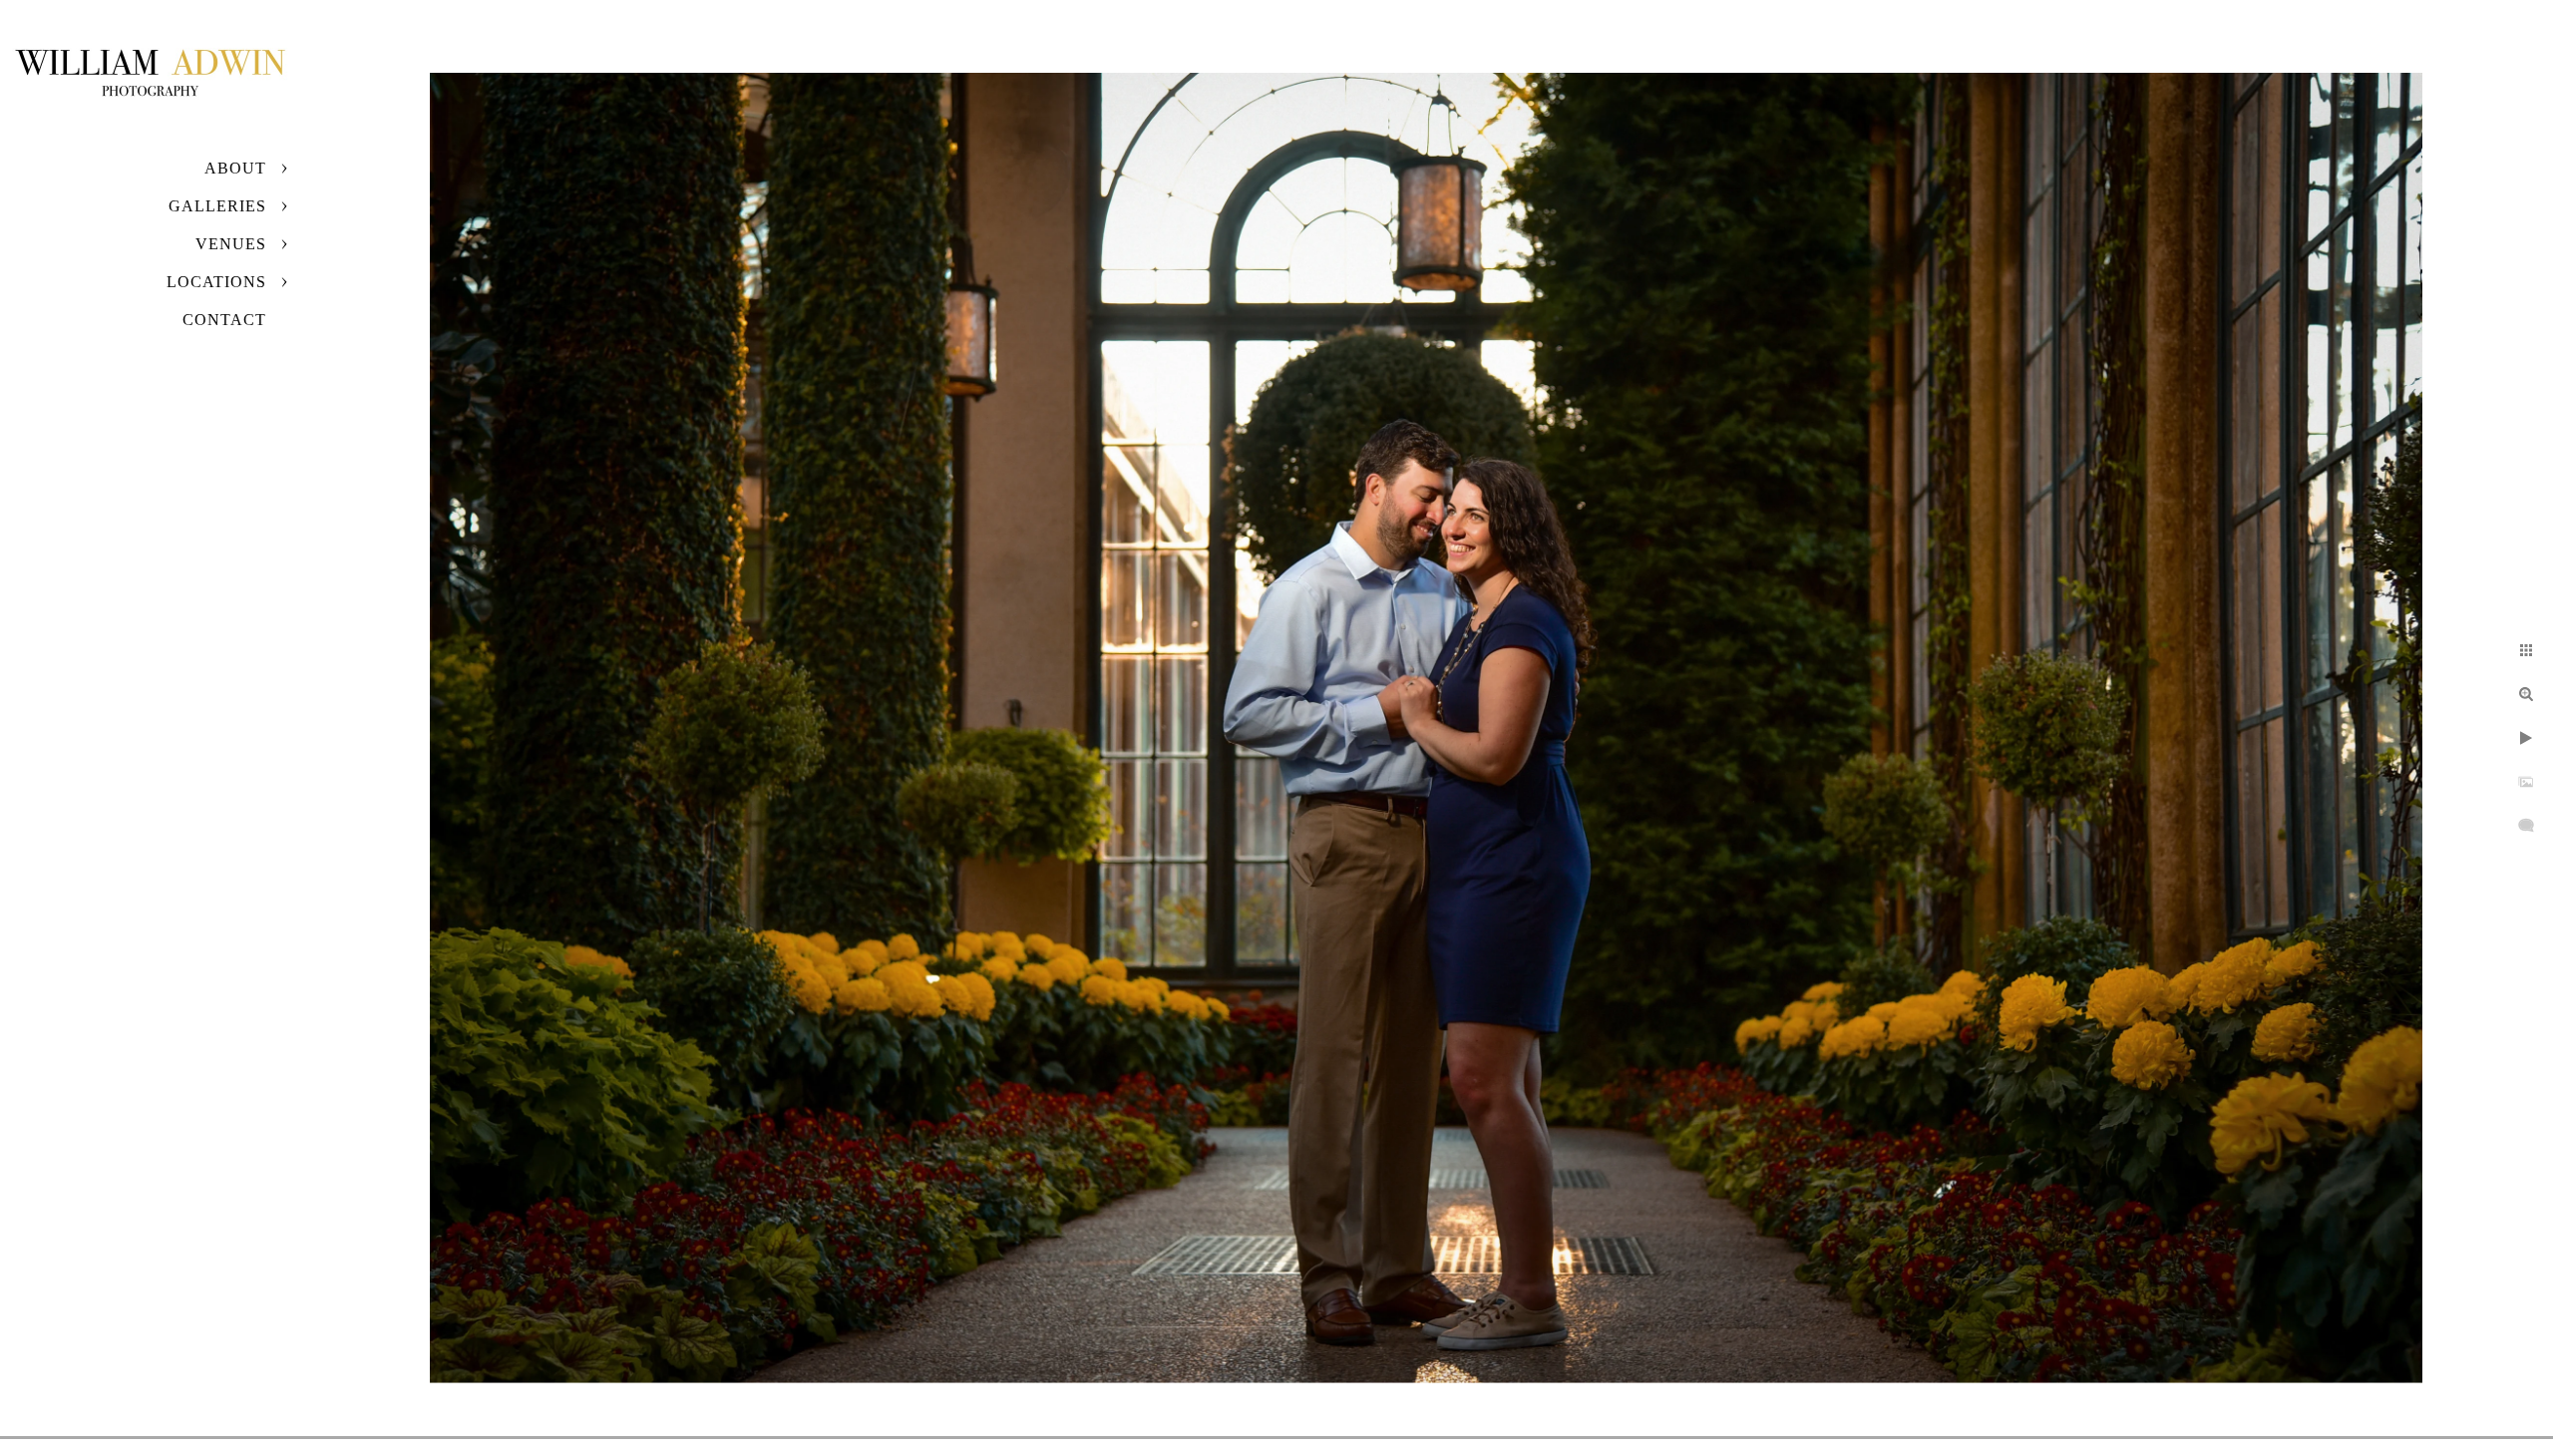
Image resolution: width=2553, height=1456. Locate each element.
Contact (224, 320)
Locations (216, 282)
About (235, 168)
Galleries (217, 206)
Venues (231, 244)
